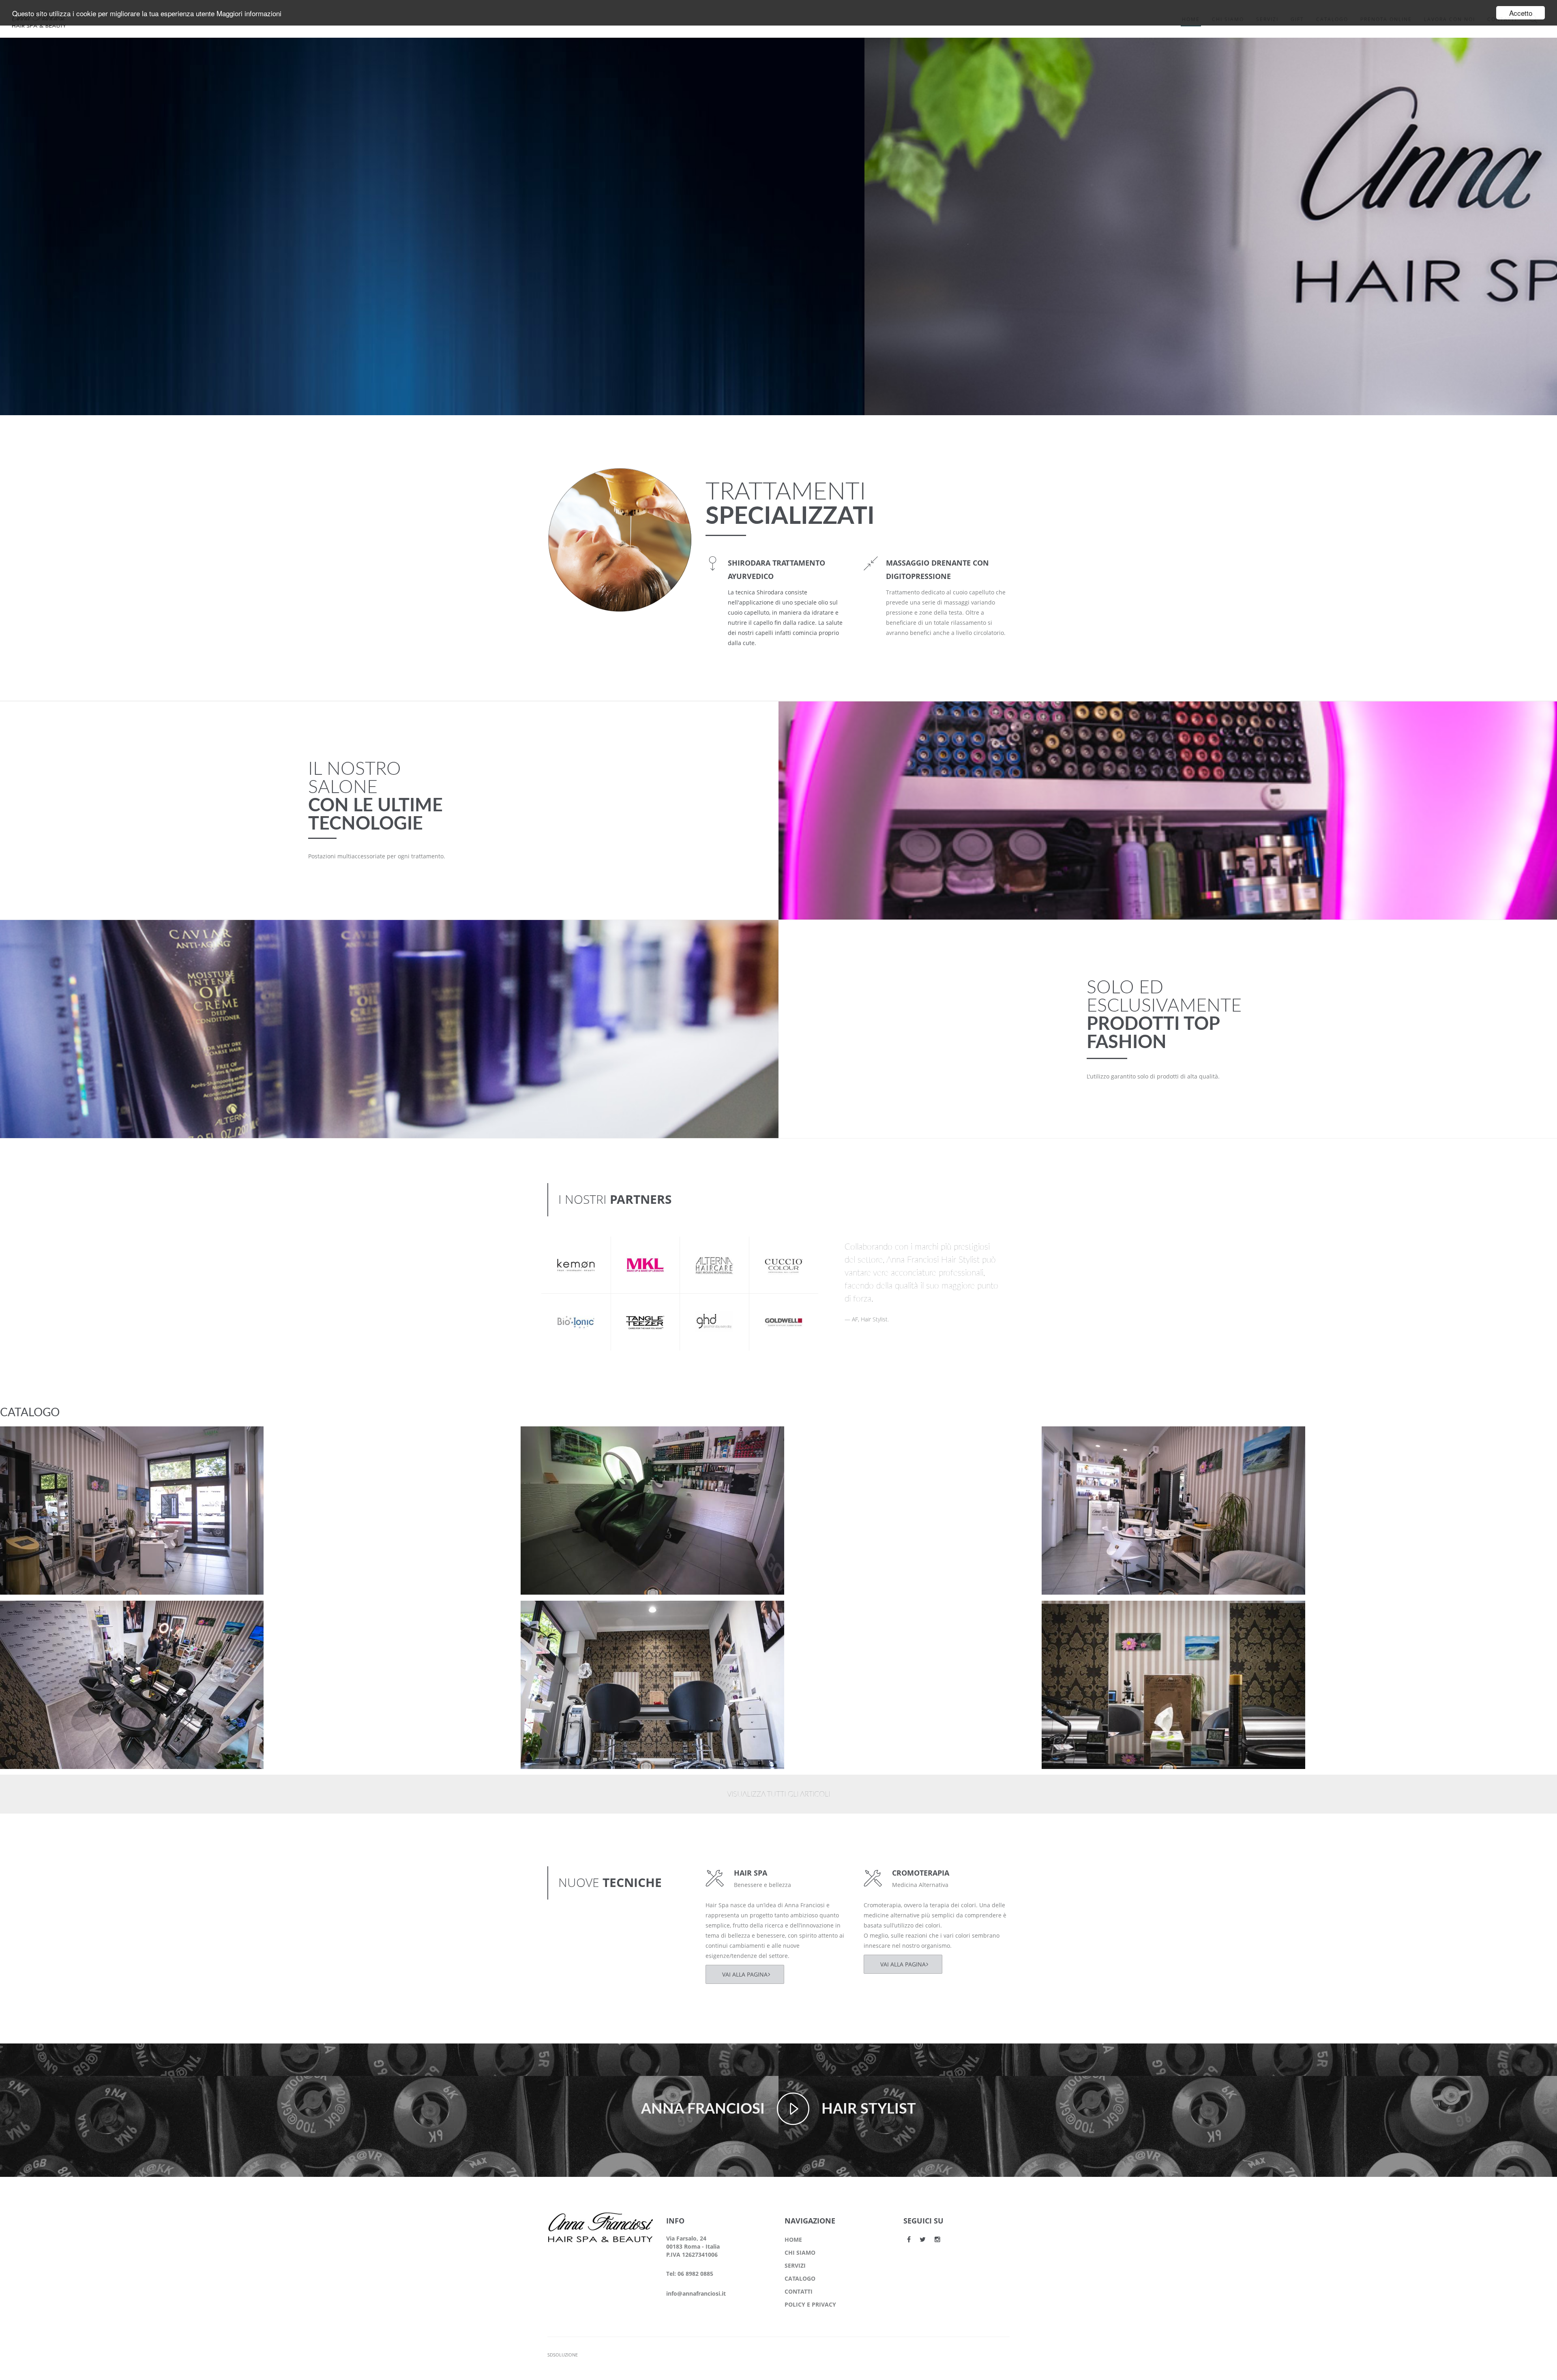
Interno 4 (1070, 1439)
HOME (793, 2240)
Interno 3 (28, 1614)
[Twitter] (923, 2239)
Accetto (1521, 13)
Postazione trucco (42, 1439)
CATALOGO (800, 2278)
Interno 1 (1070, 1614)
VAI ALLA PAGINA (745, 1974)
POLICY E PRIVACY (810, 2304)
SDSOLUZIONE (563, 2355)
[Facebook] (909, 2239)
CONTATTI (799, 2291)
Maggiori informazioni (249, 13)
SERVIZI (795, 2265)
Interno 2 (549, 1614)
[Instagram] (937, 2239)
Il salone (26, 1450)
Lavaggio (549, 1439)
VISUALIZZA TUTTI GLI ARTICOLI (778, 1795)
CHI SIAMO (800, 2252)
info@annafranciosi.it (696, 2293)
